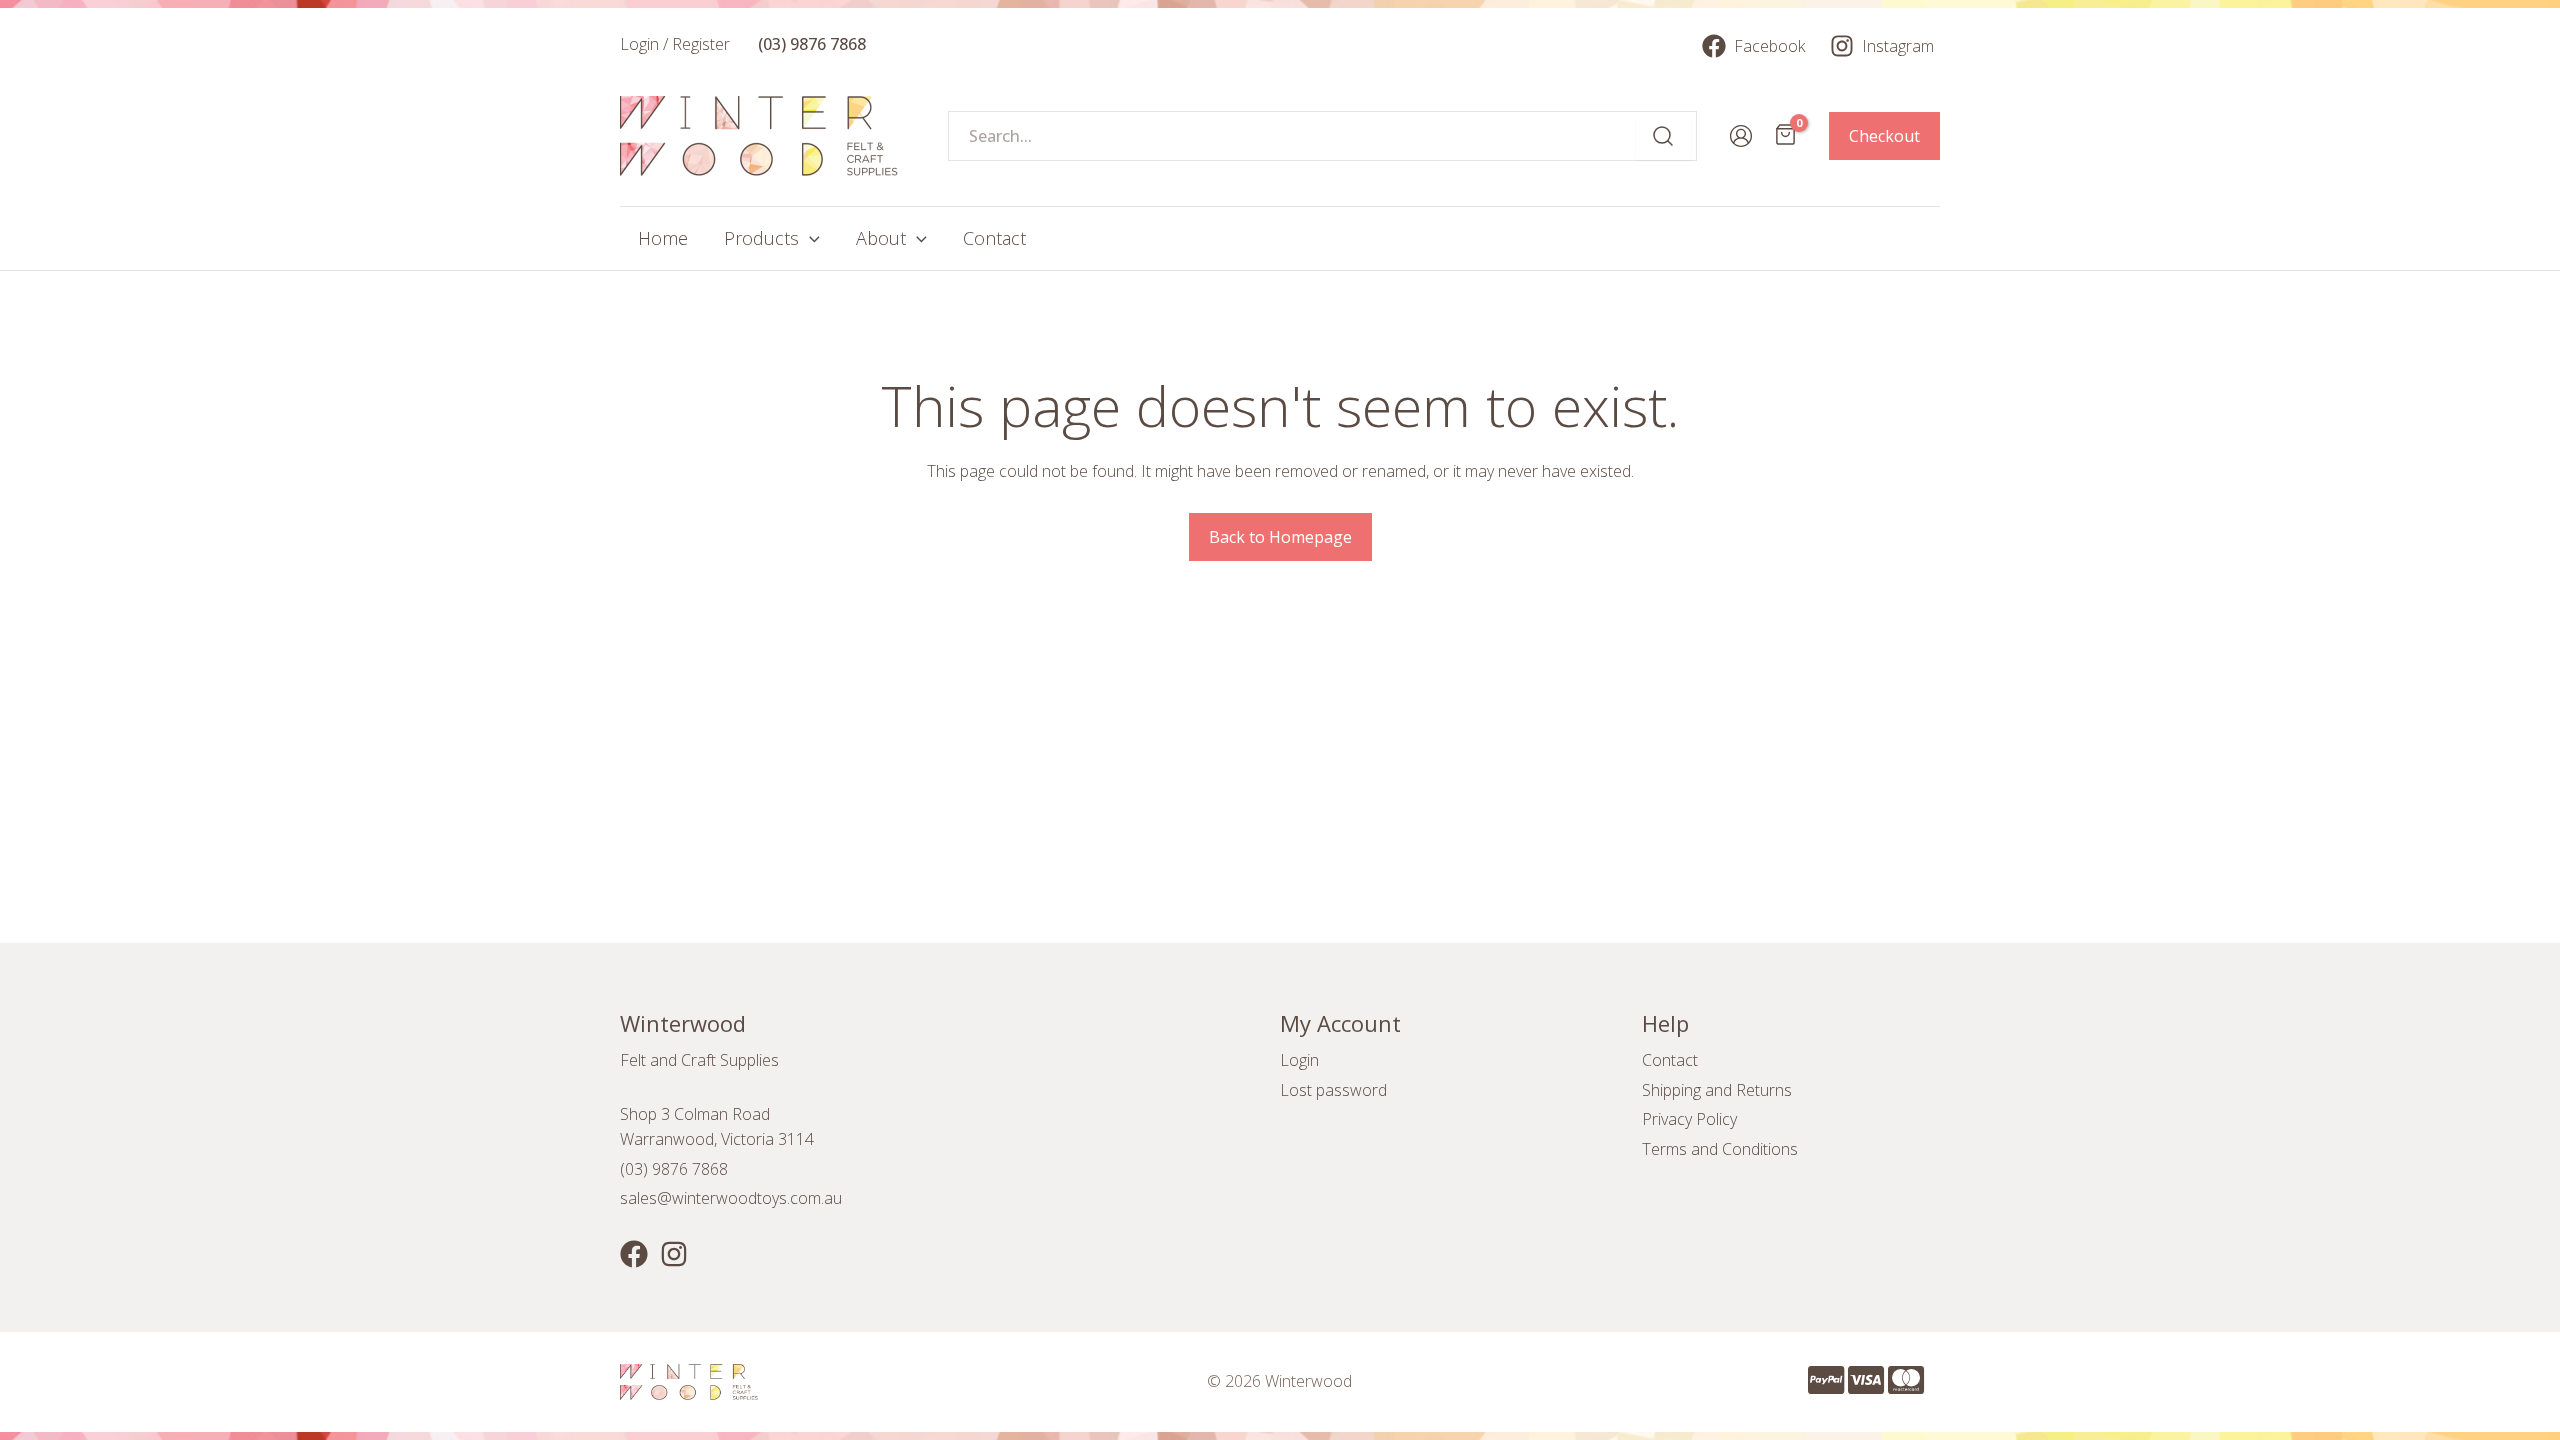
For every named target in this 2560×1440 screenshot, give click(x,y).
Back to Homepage (1280, 537)
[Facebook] (634, 1254)
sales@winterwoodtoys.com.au (731, 1198)
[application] (809, 238)
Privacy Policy (1689, 1119)
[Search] (1663, 136)
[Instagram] (674, 1254)
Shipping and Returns (1717, 1090)
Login (1299, 1060)
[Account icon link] (1741, 136)
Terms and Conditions (1720, 1149)
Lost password (1333, 1090)
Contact (1670, 1060)
